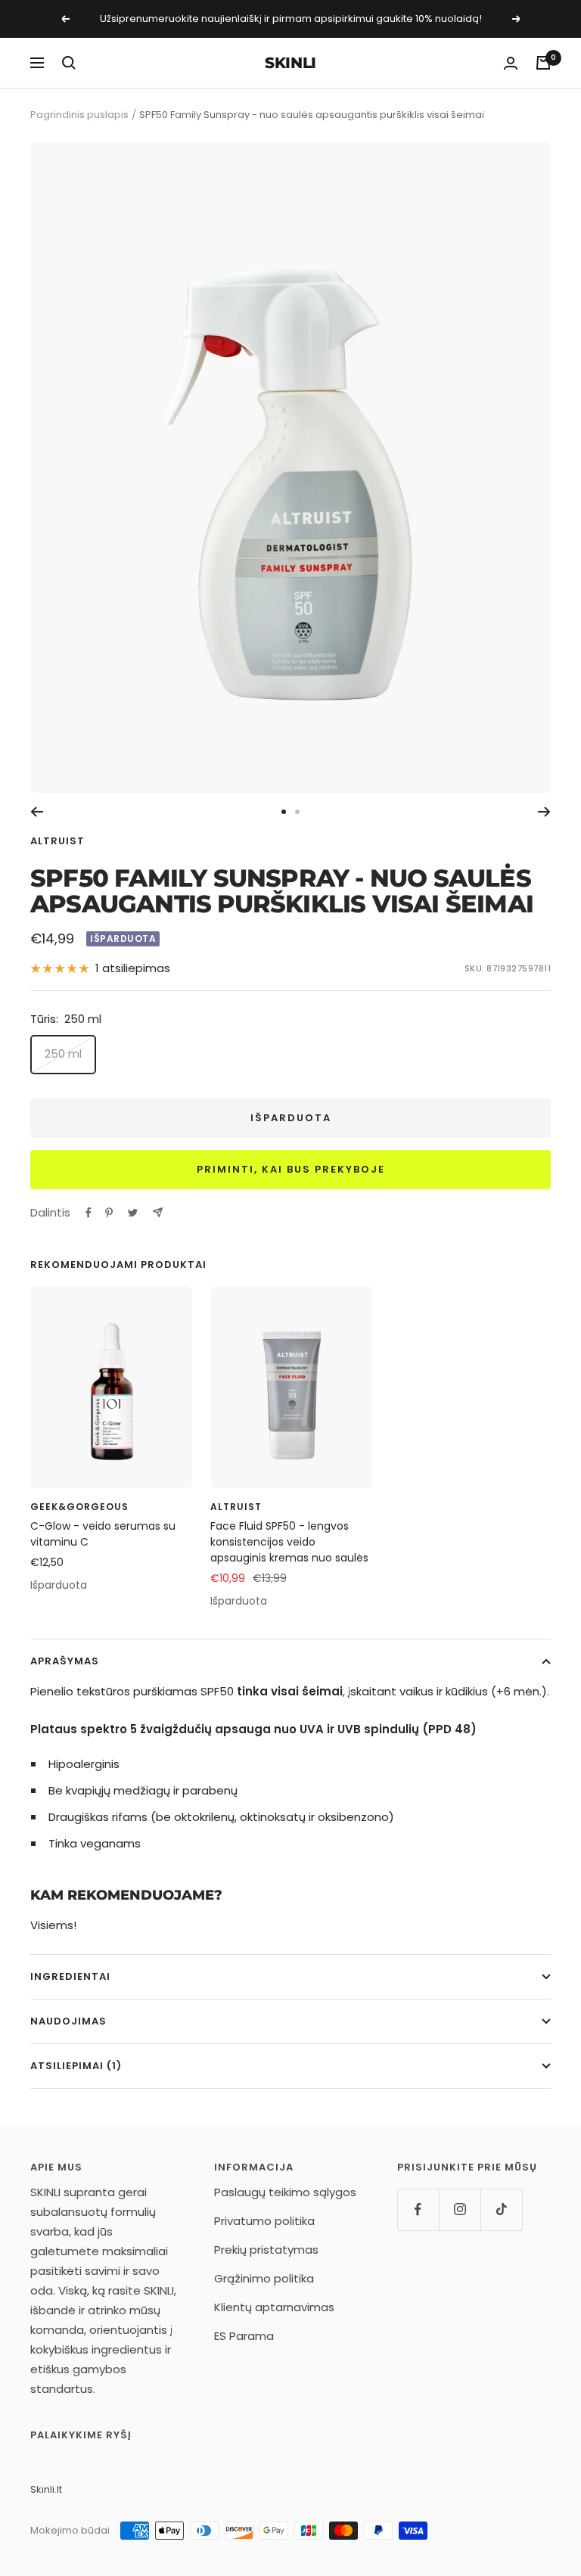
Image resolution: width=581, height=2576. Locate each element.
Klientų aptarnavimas (274, 2307)
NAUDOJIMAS (68, 2021)
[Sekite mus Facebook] (418, 2209)
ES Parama (244, 2336)
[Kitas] (544, 812)
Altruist (57, 841)
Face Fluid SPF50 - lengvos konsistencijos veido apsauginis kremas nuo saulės (289, 1542)
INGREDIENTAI (70, 1976)
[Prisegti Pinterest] (109, 1213)
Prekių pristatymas (266, 2250)
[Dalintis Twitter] (133, 1213)
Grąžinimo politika (264, 2278)
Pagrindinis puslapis (79, 115)
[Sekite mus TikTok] (501, 2209)
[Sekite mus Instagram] (460, 2209)
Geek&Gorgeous (79, 1507)
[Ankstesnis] (37, 812)
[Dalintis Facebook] (89, 1213)
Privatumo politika (264, 2221)
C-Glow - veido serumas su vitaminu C (103, 1534)
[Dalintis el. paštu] (158, 1212)
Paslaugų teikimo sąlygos (285, 2192)
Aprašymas (65, 1661)
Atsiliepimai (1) (76, 2066)
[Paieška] (69, 63)
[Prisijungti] (511, 63)
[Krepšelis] (543, 63)
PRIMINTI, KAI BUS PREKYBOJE (291, 1169)
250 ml (63, 1053)
